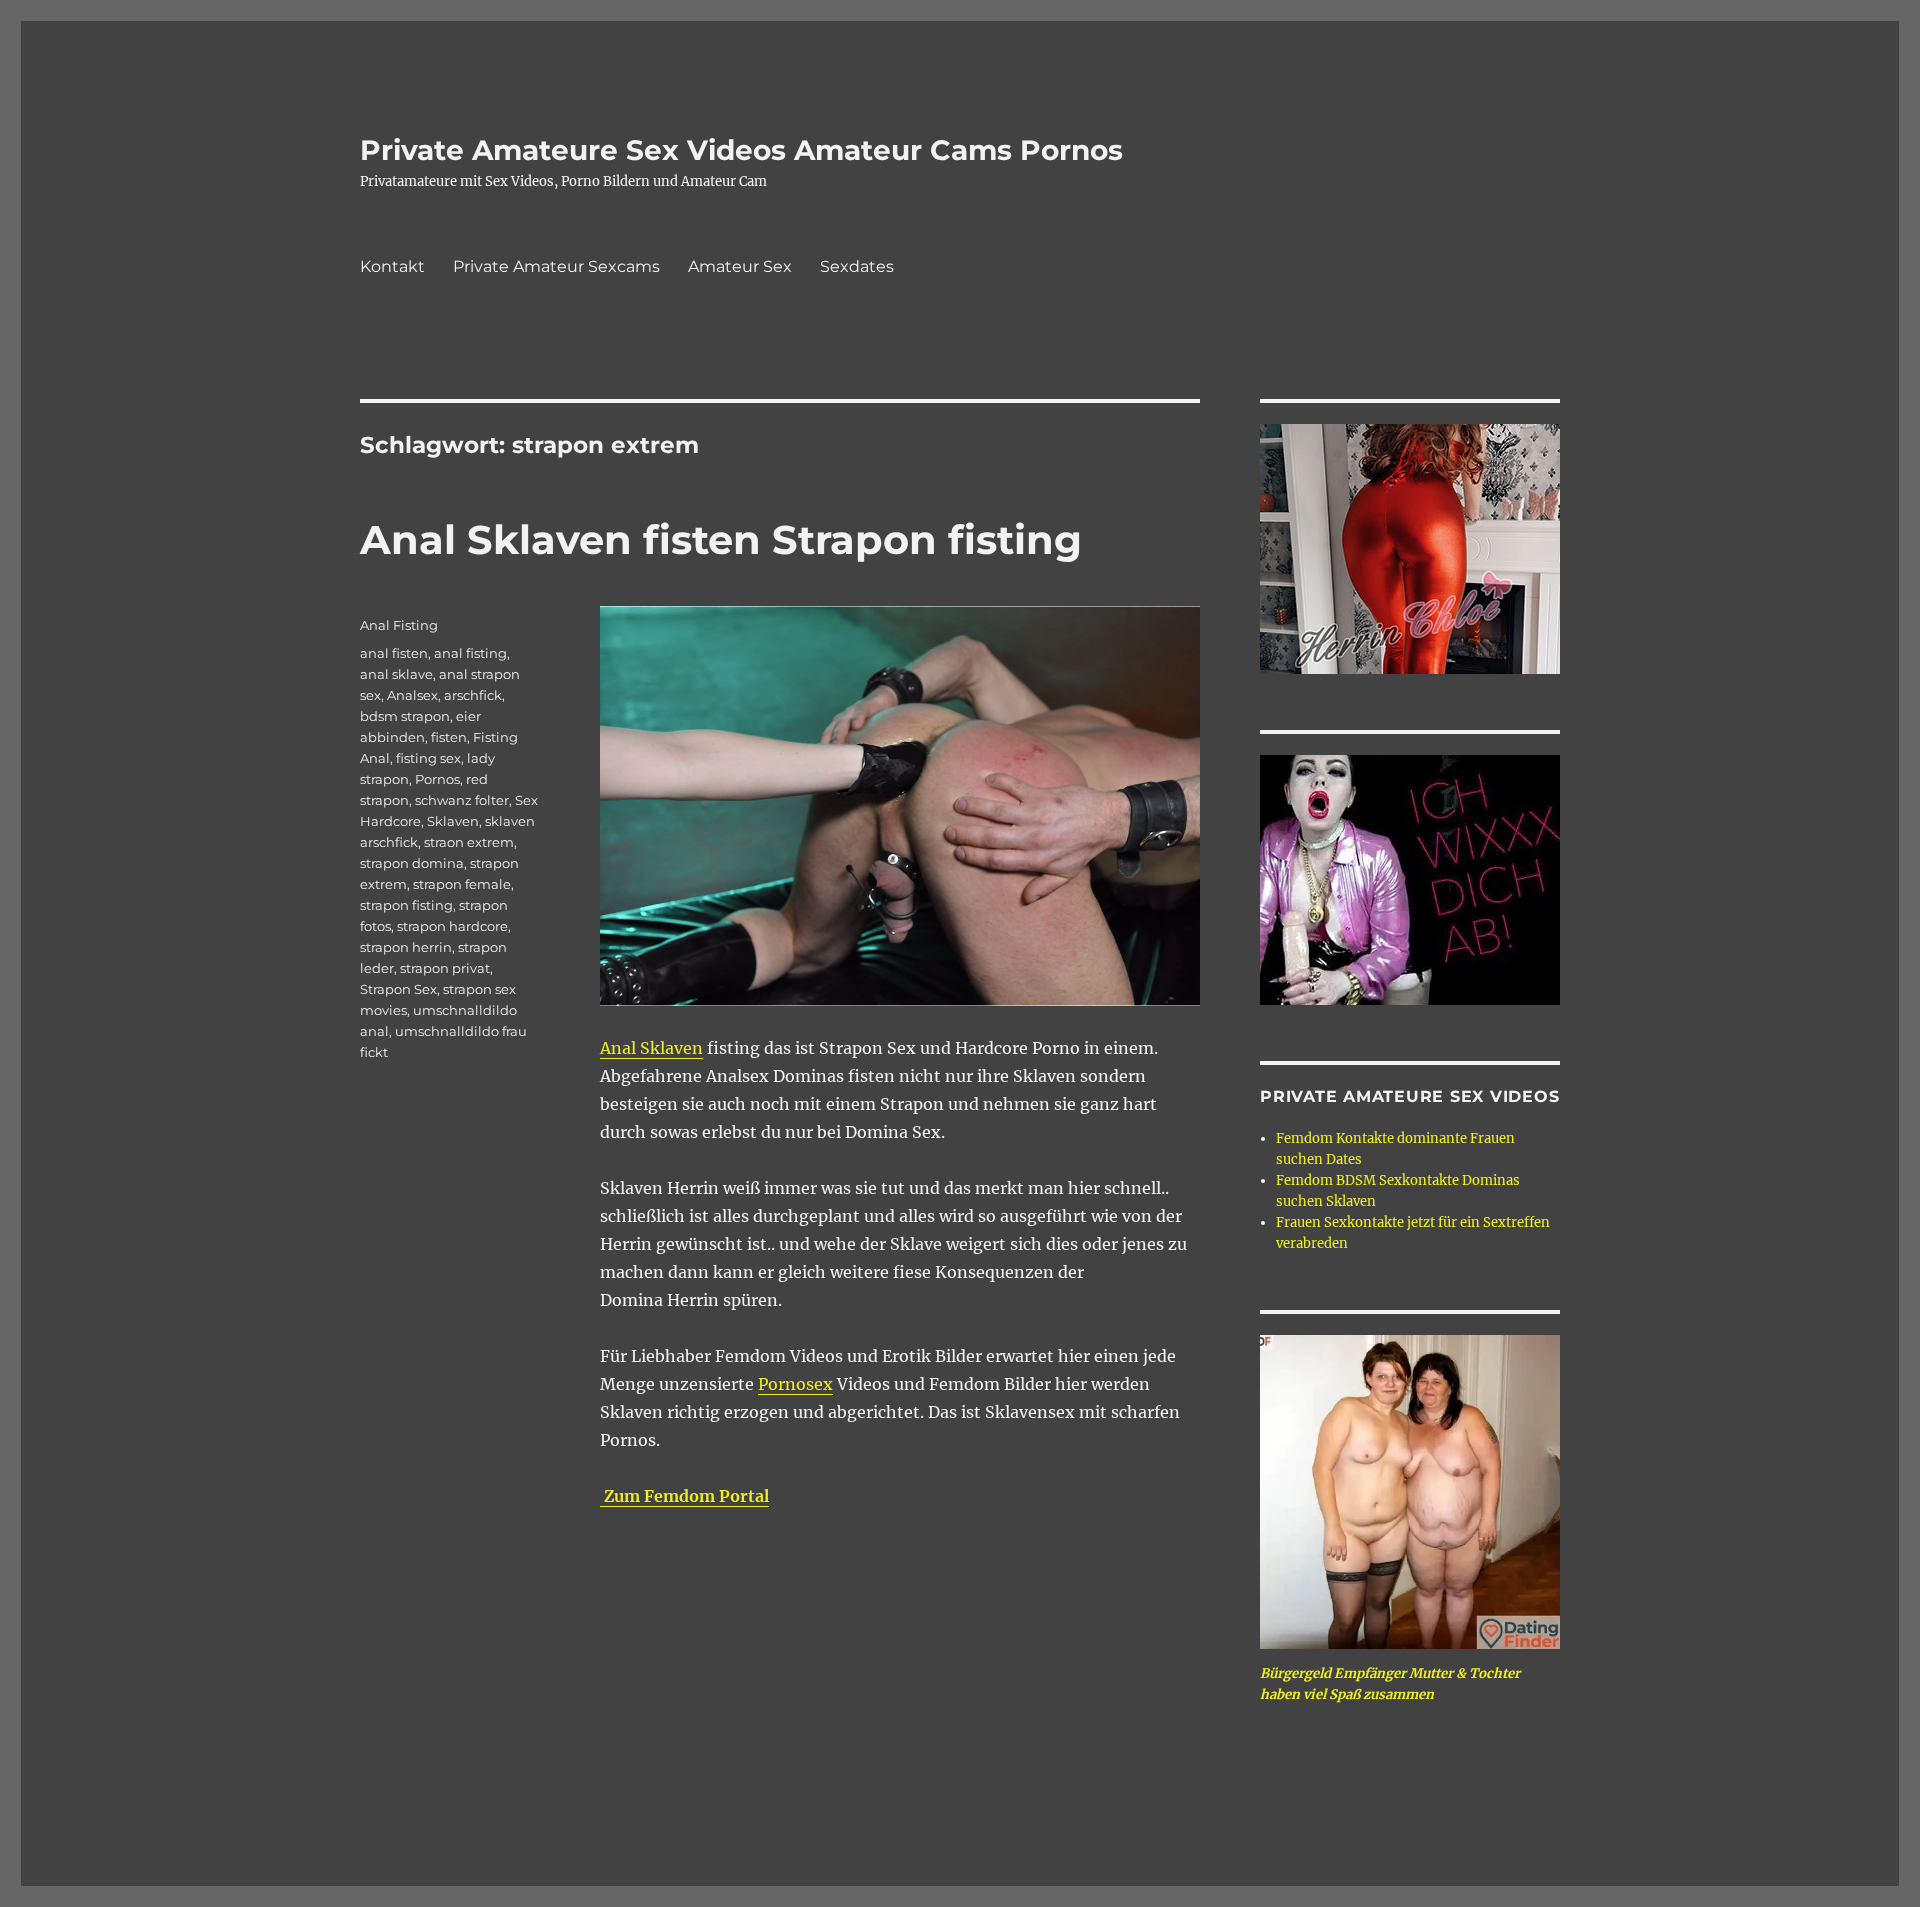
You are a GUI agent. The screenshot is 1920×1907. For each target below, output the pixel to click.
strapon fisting (406, 905)
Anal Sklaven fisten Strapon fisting (721, 539)
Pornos (437, 779)
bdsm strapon (405, 716)
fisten (449, 737)
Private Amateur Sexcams (556, 266)
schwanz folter (462, 800)
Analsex (412, 695)
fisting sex (428, 758)
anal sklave (396, 674)
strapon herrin (406, 947)
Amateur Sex (740, 266)
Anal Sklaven (651, 1048)
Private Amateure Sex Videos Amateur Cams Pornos (741, 150)
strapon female (462, 884)
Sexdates (857, 266)
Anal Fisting (399, 625)
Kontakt (392, 266)
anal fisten (394, 653)
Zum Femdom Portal (684, 1496)
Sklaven (453, 821)
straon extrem (469, 842)
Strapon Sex (398, 989)
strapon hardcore (452, 926)
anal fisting (470, 653)
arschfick (473, 695)
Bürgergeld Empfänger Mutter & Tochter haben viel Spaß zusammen (1390, 1684)
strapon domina (412, 863)
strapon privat (445, 968)
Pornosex (795, 1384)
